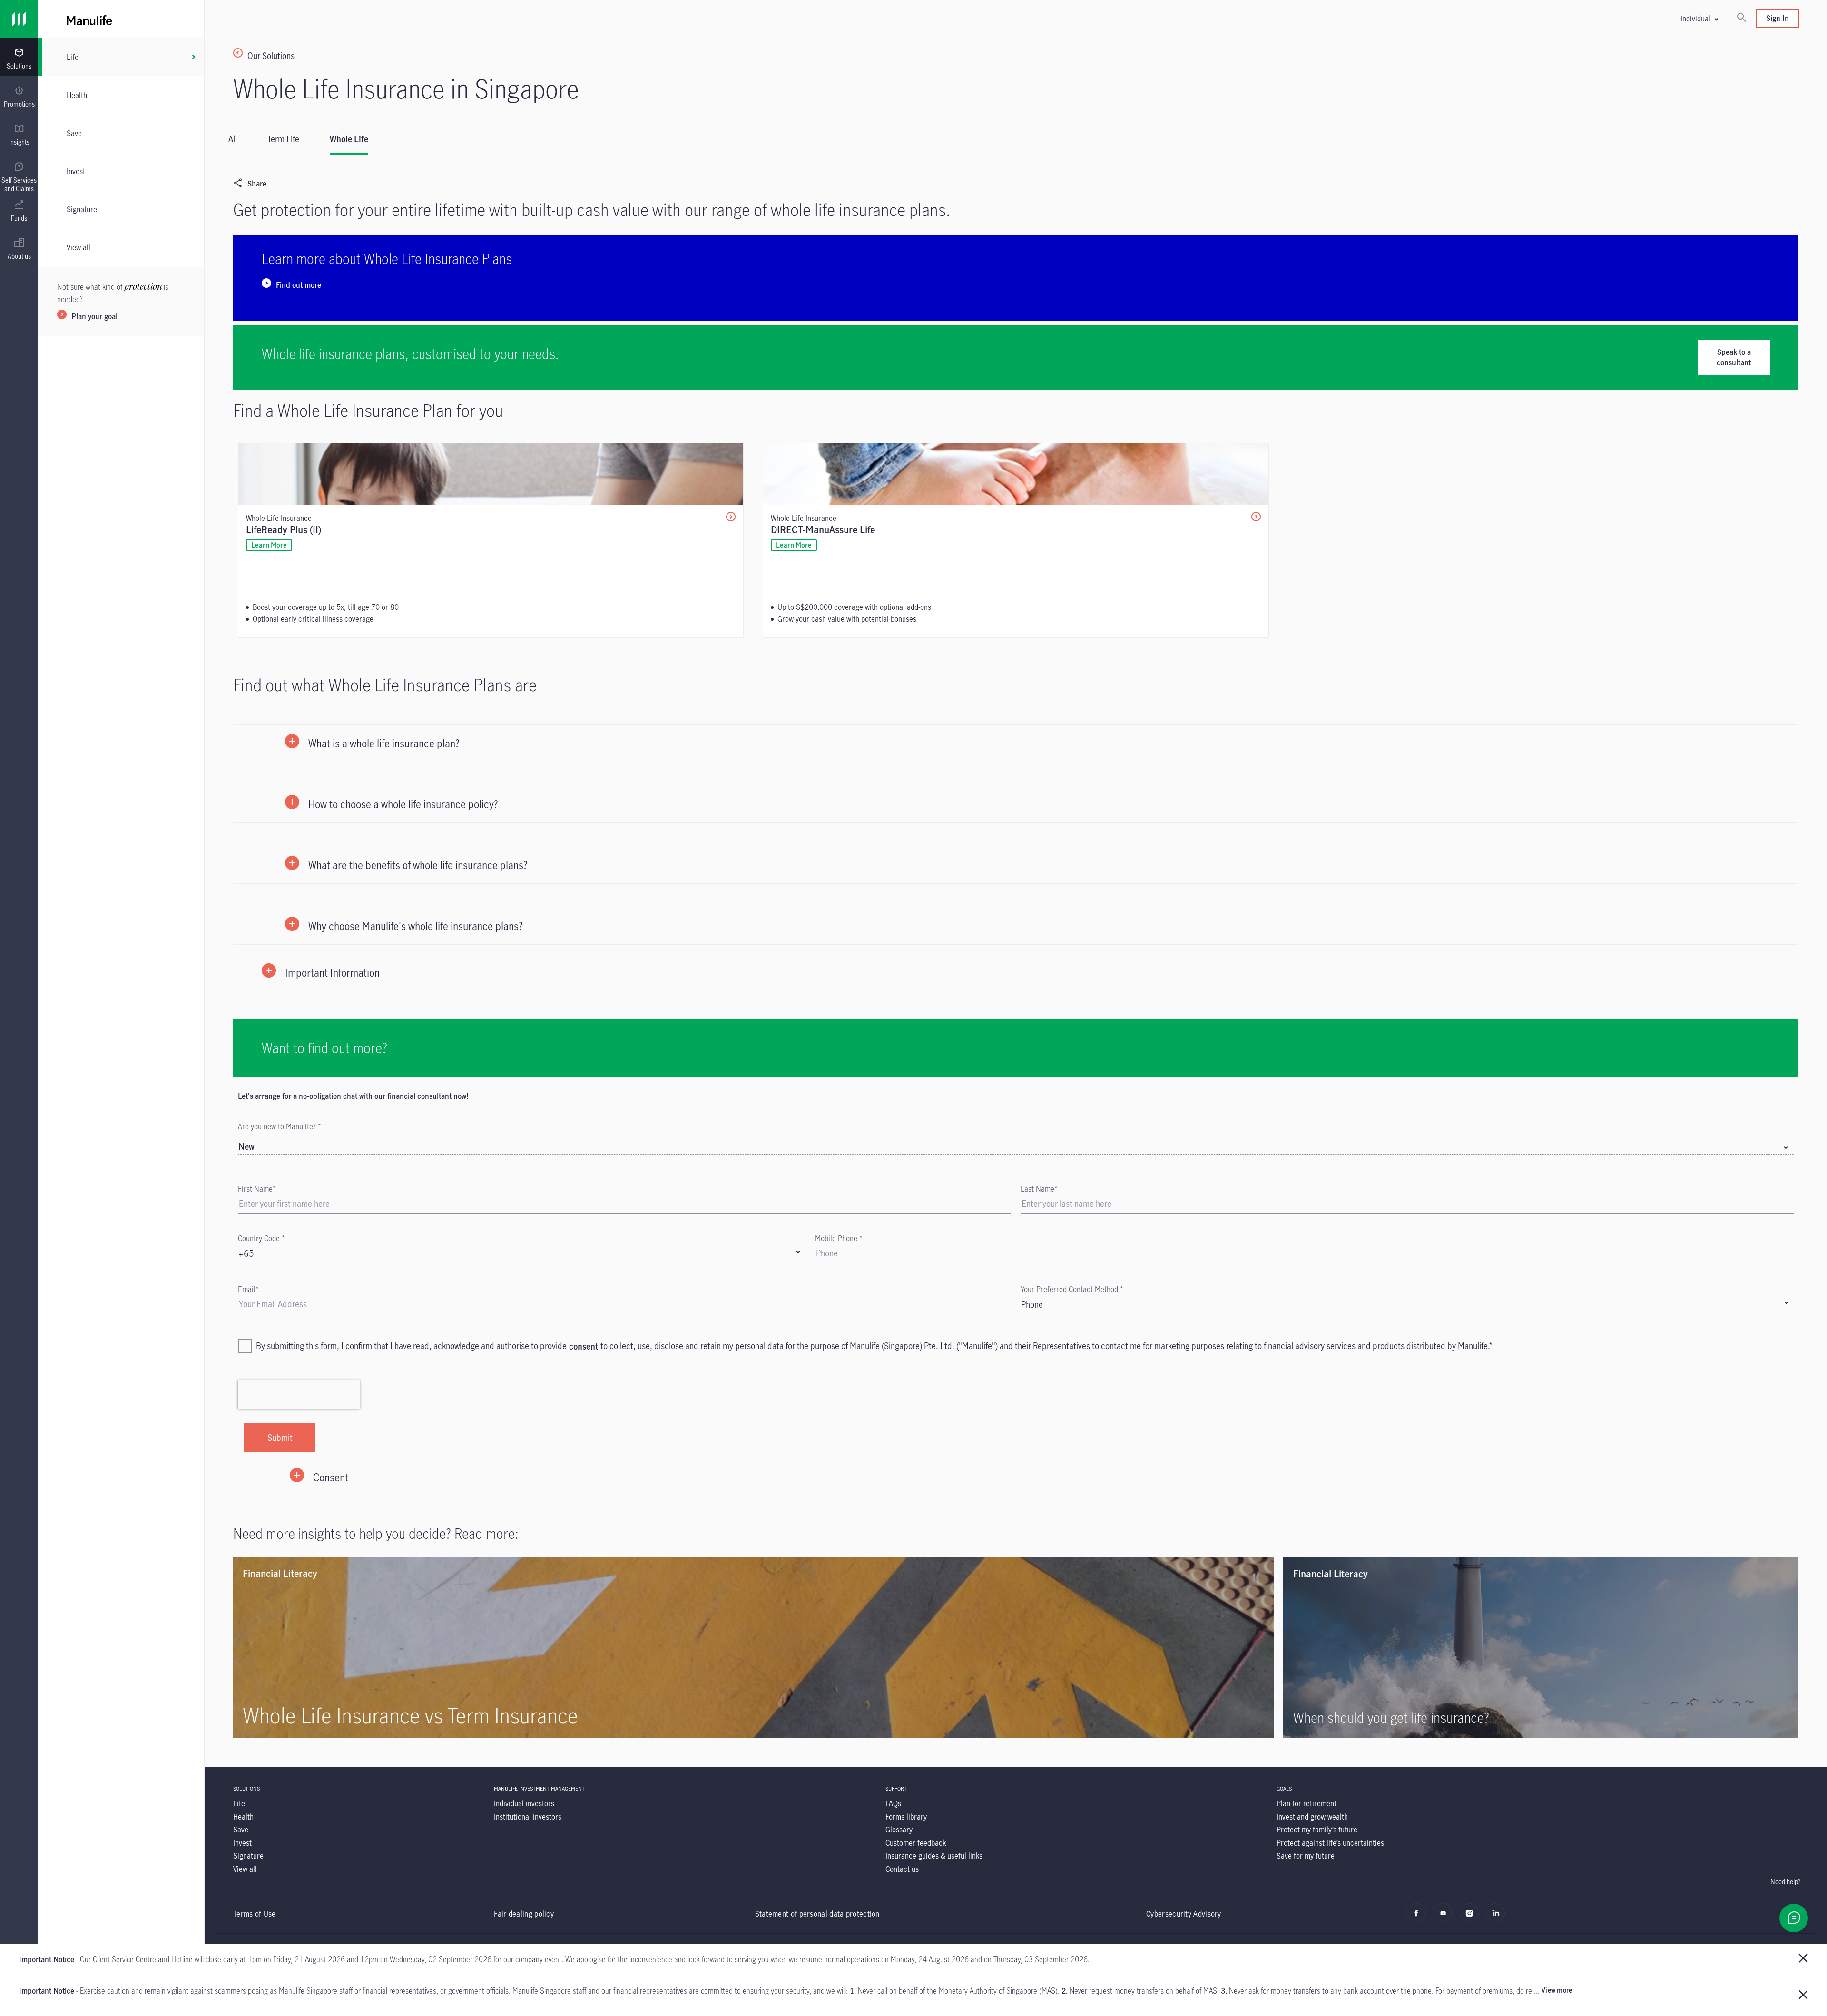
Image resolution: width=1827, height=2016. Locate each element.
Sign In (1778, 18)
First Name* (257, 1189)
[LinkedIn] (1498, 1918)
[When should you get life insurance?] (1541, 1648)
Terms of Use (255, 1913)
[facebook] (1419, 1918)
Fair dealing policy (524, 1913)
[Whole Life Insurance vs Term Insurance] (753, 1648)
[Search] (1741, 18)
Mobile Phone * (839, 1238)
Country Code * (261, 1238)
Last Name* (1039, 1189)
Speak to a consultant (1734, 357)
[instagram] (1472, 1918)
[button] (1699, 18)
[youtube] (1446, 1918)
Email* (248, 1289)
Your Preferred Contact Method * (1072, 1289)
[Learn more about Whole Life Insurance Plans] (1016, 278)
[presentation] (19, 57)
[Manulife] (500, 19)
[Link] (19, 19)
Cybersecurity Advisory (1184, 1913)
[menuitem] (19, 59)
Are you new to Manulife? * (280, 1126)
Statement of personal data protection (817, 1913)
